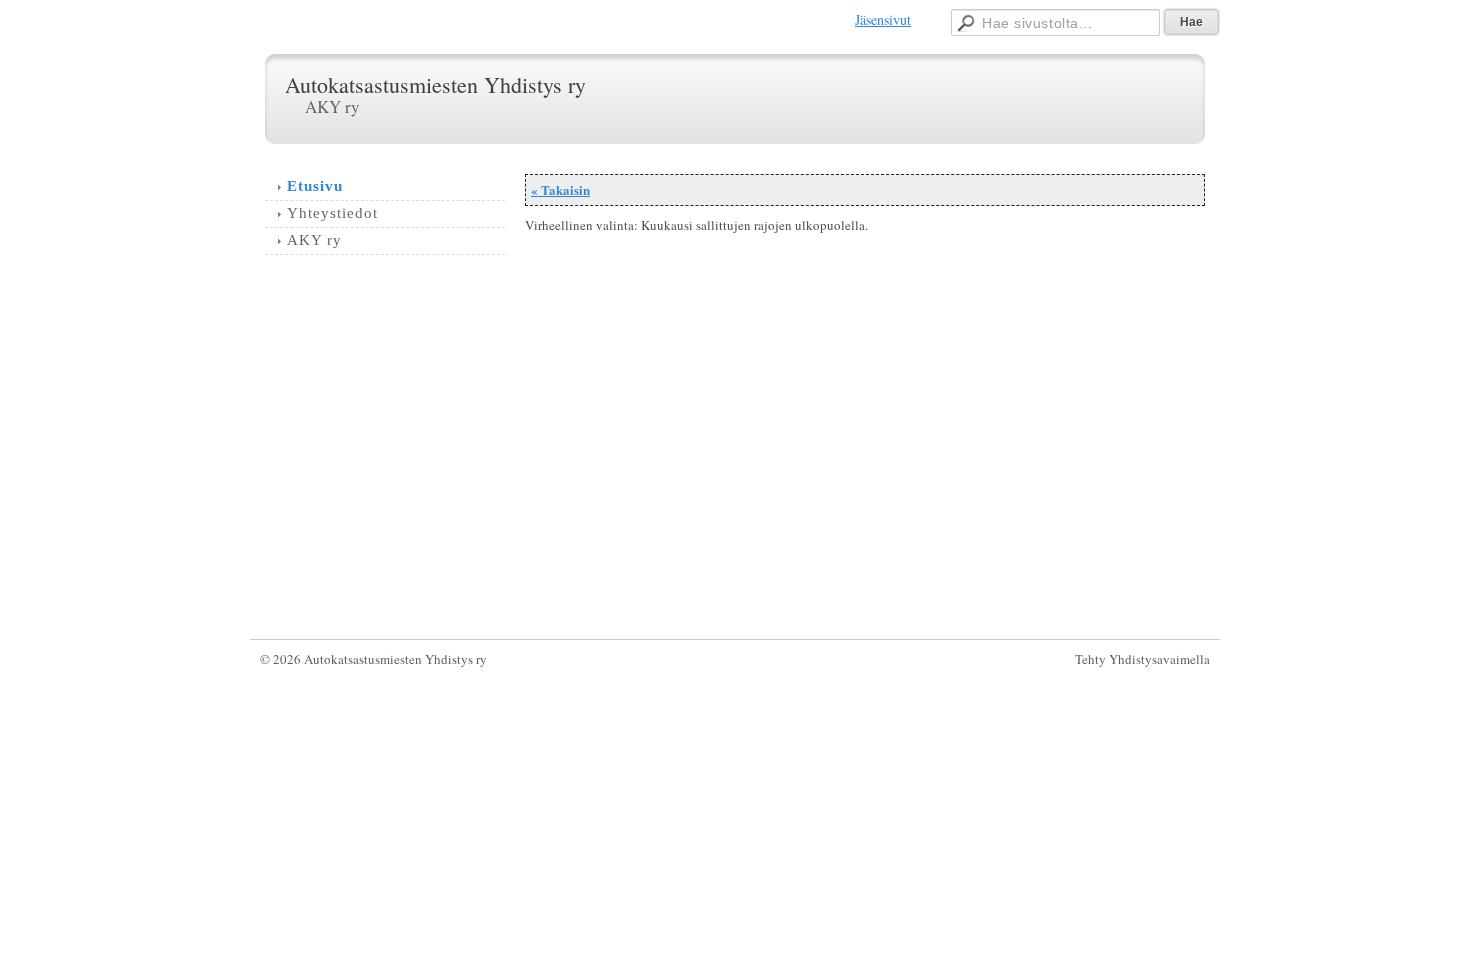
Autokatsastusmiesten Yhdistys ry (435, 84)
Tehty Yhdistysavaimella (1142, 659)
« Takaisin (560, 189)
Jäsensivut (883, 19)
